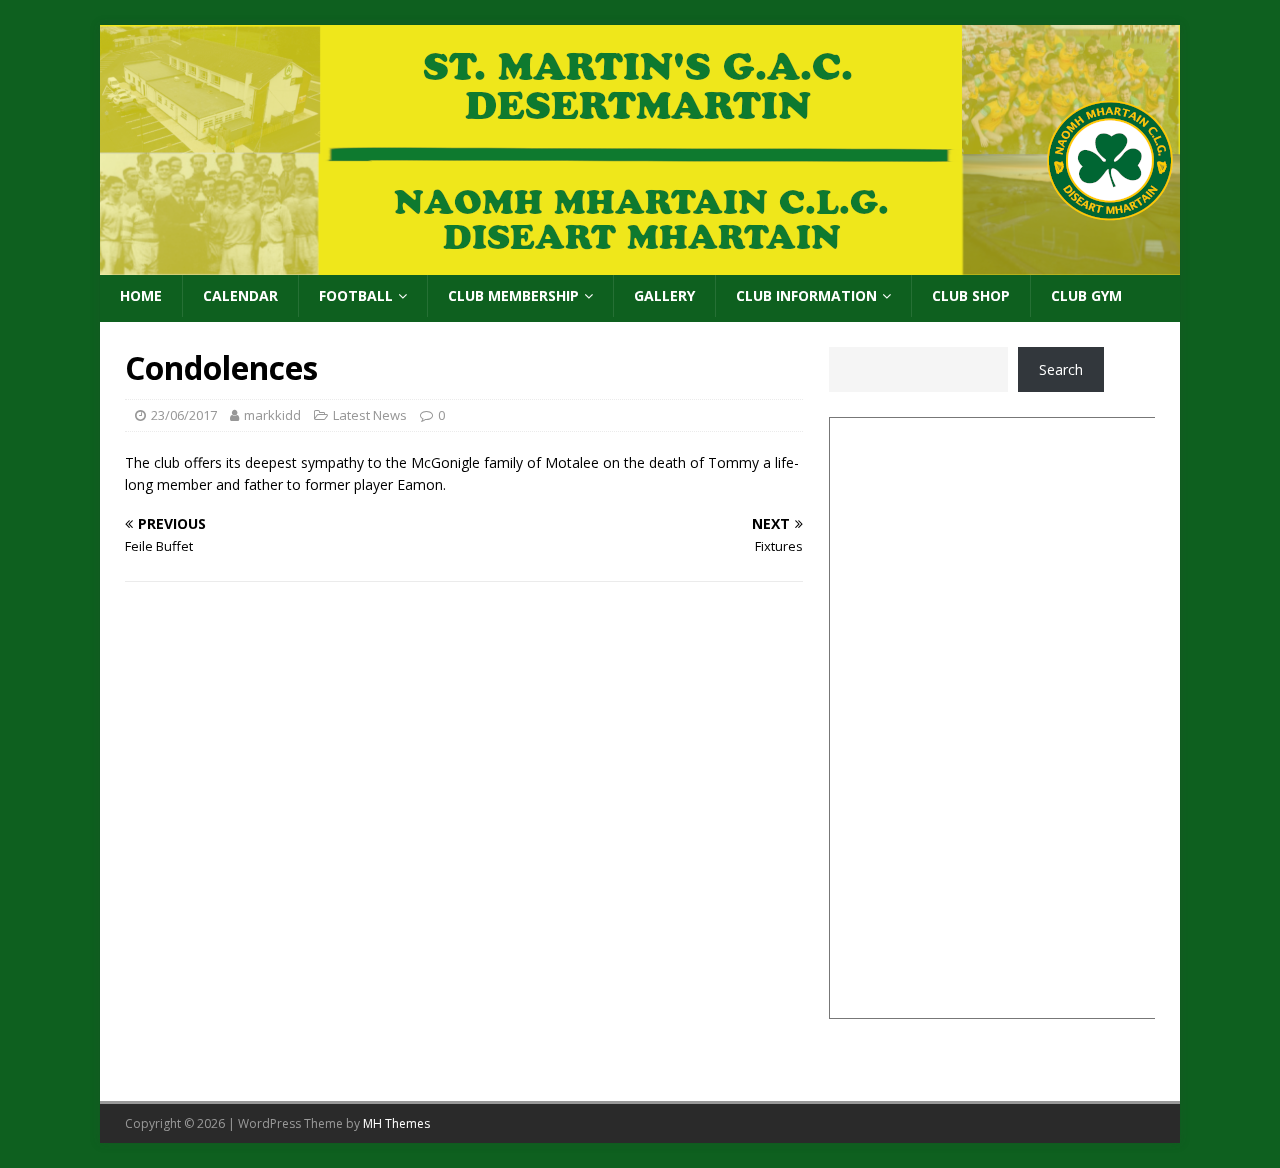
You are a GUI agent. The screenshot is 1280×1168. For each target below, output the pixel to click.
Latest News (370, 415)
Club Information (806, 295)
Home (141, 295)
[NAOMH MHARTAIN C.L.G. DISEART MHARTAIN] (640, 263)
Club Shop (971, 295)
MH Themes (396, 1123)
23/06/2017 (184, 415)
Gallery (664, 295)
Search (1061, 369)
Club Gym (1086, 295)
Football (356, 295)
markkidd (272, 415)
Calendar (240, 295)
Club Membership (513, 295)
